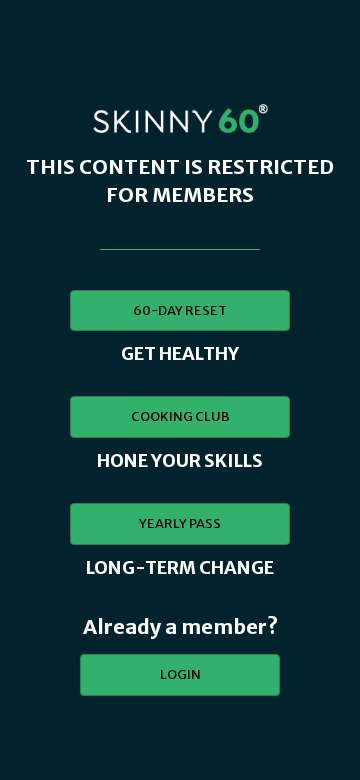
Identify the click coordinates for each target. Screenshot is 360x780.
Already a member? (180, 626)
